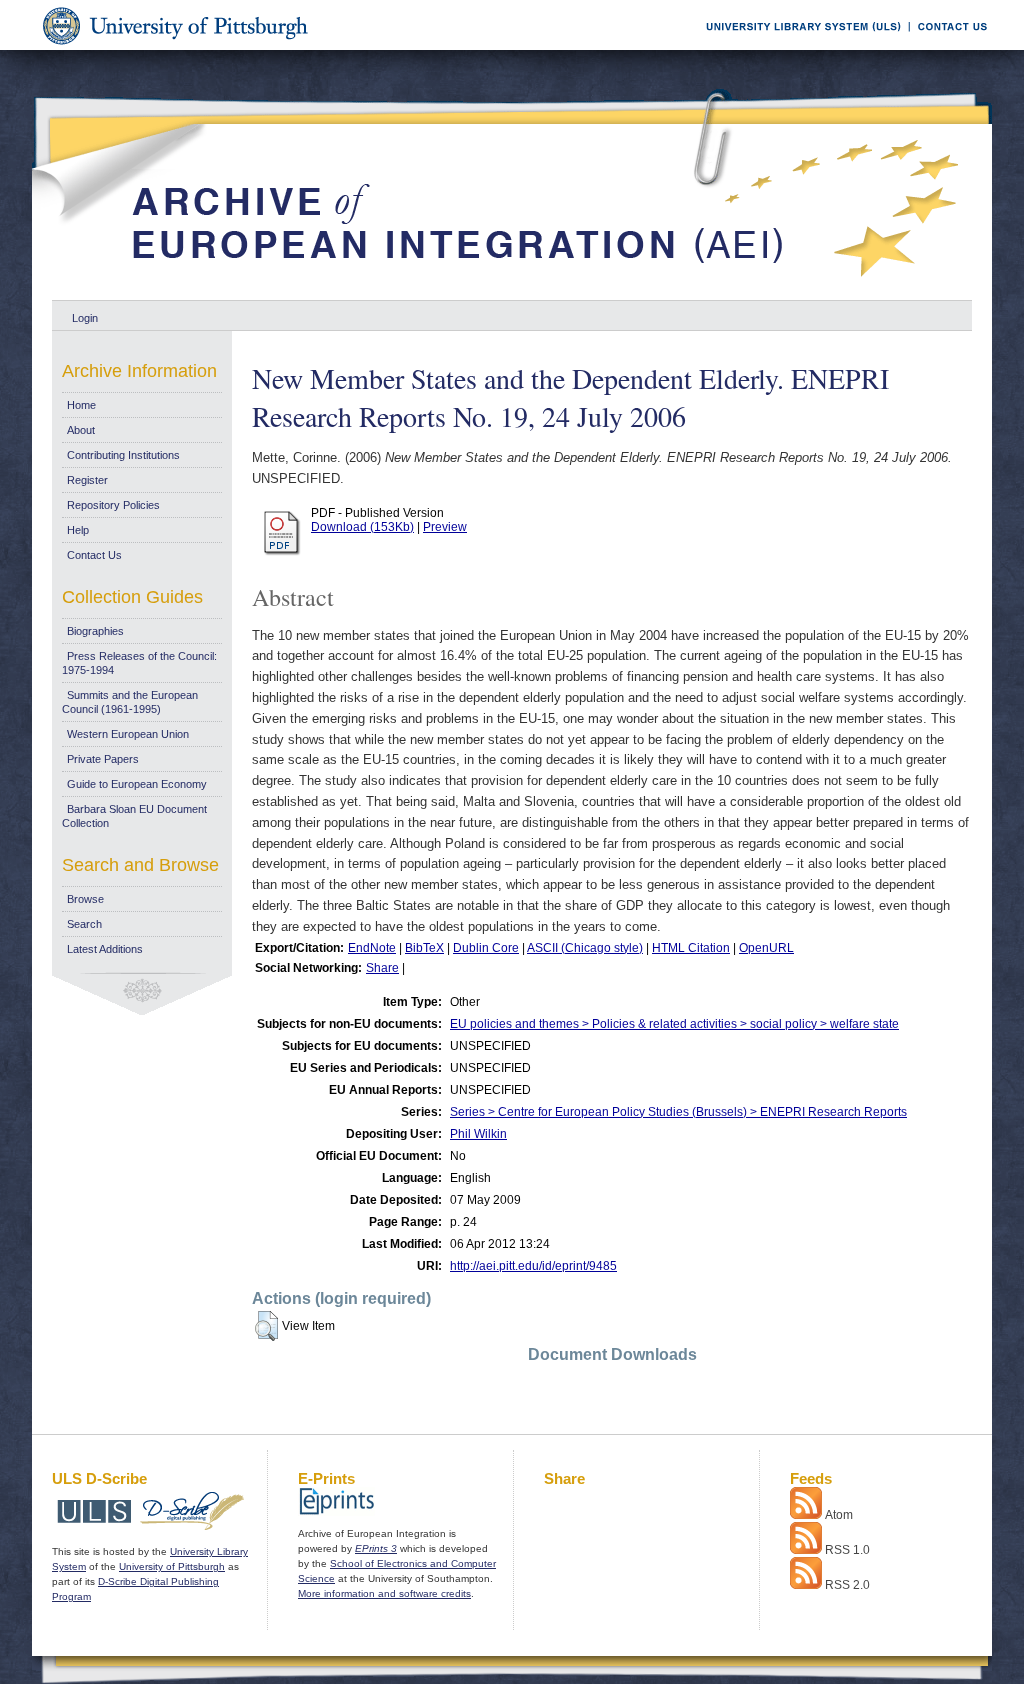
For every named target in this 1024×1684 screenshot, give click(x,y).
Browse (85, 899)
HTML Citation (691, 948)
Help (78, 530)
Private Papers (103, 759)
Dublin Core (486, 948)
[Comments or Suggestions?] (948, 46)
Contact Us (94, 555)
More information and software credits (384, 1593)
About (81, 430)
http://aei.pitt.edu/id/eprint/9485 (533, 1266)
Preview (445, 527)
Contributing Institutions (123, 455)
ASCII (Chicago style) (585, 948)
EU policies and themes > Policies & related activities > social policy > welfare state (674, 1024)
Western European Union (128, 734)
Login (85, 318)
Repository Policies (113, 505)
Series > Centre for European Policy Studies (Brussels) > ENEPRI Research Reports (678, 1112)
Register (87, 480)
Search (84, 924)
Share (382, 968)
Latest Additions (105, 949)
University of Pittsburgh (172, 1566)
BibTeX (424, 948)
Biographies (95, 631)
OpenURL (766, 948)
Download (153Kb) (362, 527)
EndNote (372, 948)
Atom (839, 1515)
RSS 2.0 (847, 1585)
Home (81, 405)
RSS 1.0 (847, 1550)
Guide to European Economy (137, 784)
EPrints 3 (376, 1548)
